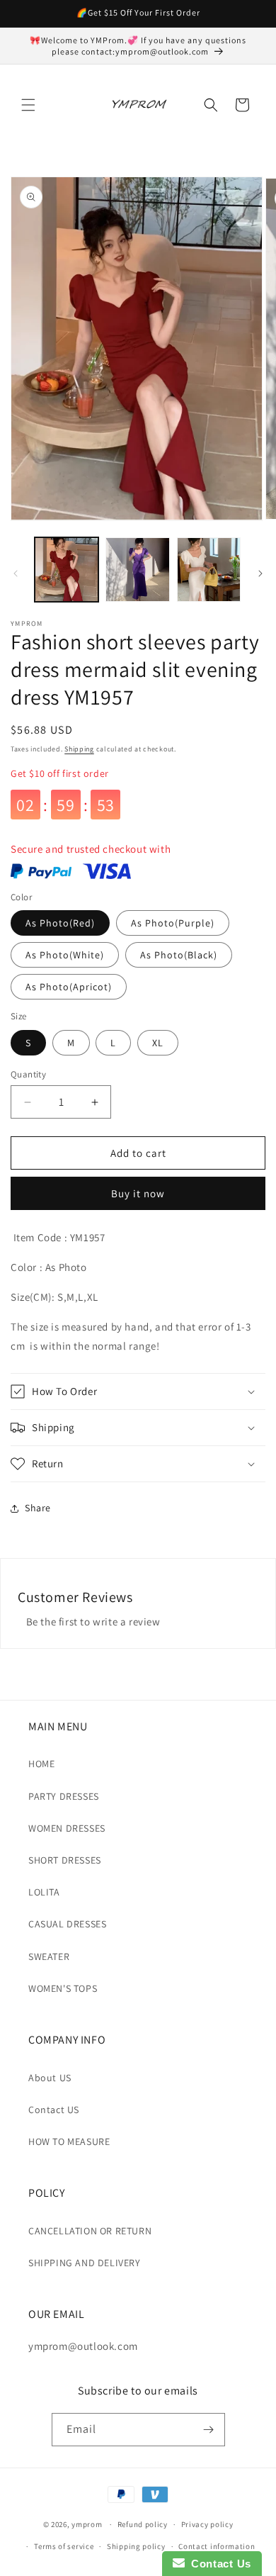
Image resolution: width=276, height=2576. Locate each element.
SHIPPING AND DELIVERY (85, 2263)
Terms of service (64, 2546)
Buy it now (138, 1193)
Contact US (54, 2110)
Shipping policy (136, 2546)
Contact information (217, 2546)
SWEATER (49, 1956)
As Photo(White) (65, 955)
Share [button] (38, 1508)
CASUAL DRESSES (67, 1924)
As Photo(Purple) (173, 923)
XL (158, 1043)
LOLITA (44, 1892)
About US (50, 2078)
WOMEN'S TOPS (63, 1988)
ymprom (87, 2524)
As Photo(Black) (179, 955)
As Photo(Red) (60, 923)
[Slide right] (260, 573)
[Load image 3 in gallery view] (209, 569)
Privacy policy (207, 2524)
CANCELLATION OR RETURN (90, 2231)
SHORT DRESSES (65, 1860)
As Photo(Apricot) (69, 987)
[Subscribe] (209, 2430)
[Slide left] (16, 573)
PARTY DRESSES (64, 1796)
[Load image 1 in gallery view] (67, 569)
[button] (28, 105)
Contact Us (218, 2564)
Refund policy (143, 2524)
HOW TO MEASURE (69, 2141)
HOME (41, 1764)
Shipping (79, 749)
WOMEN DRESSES (67, 1828)
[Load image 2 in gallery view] (137, 569)
